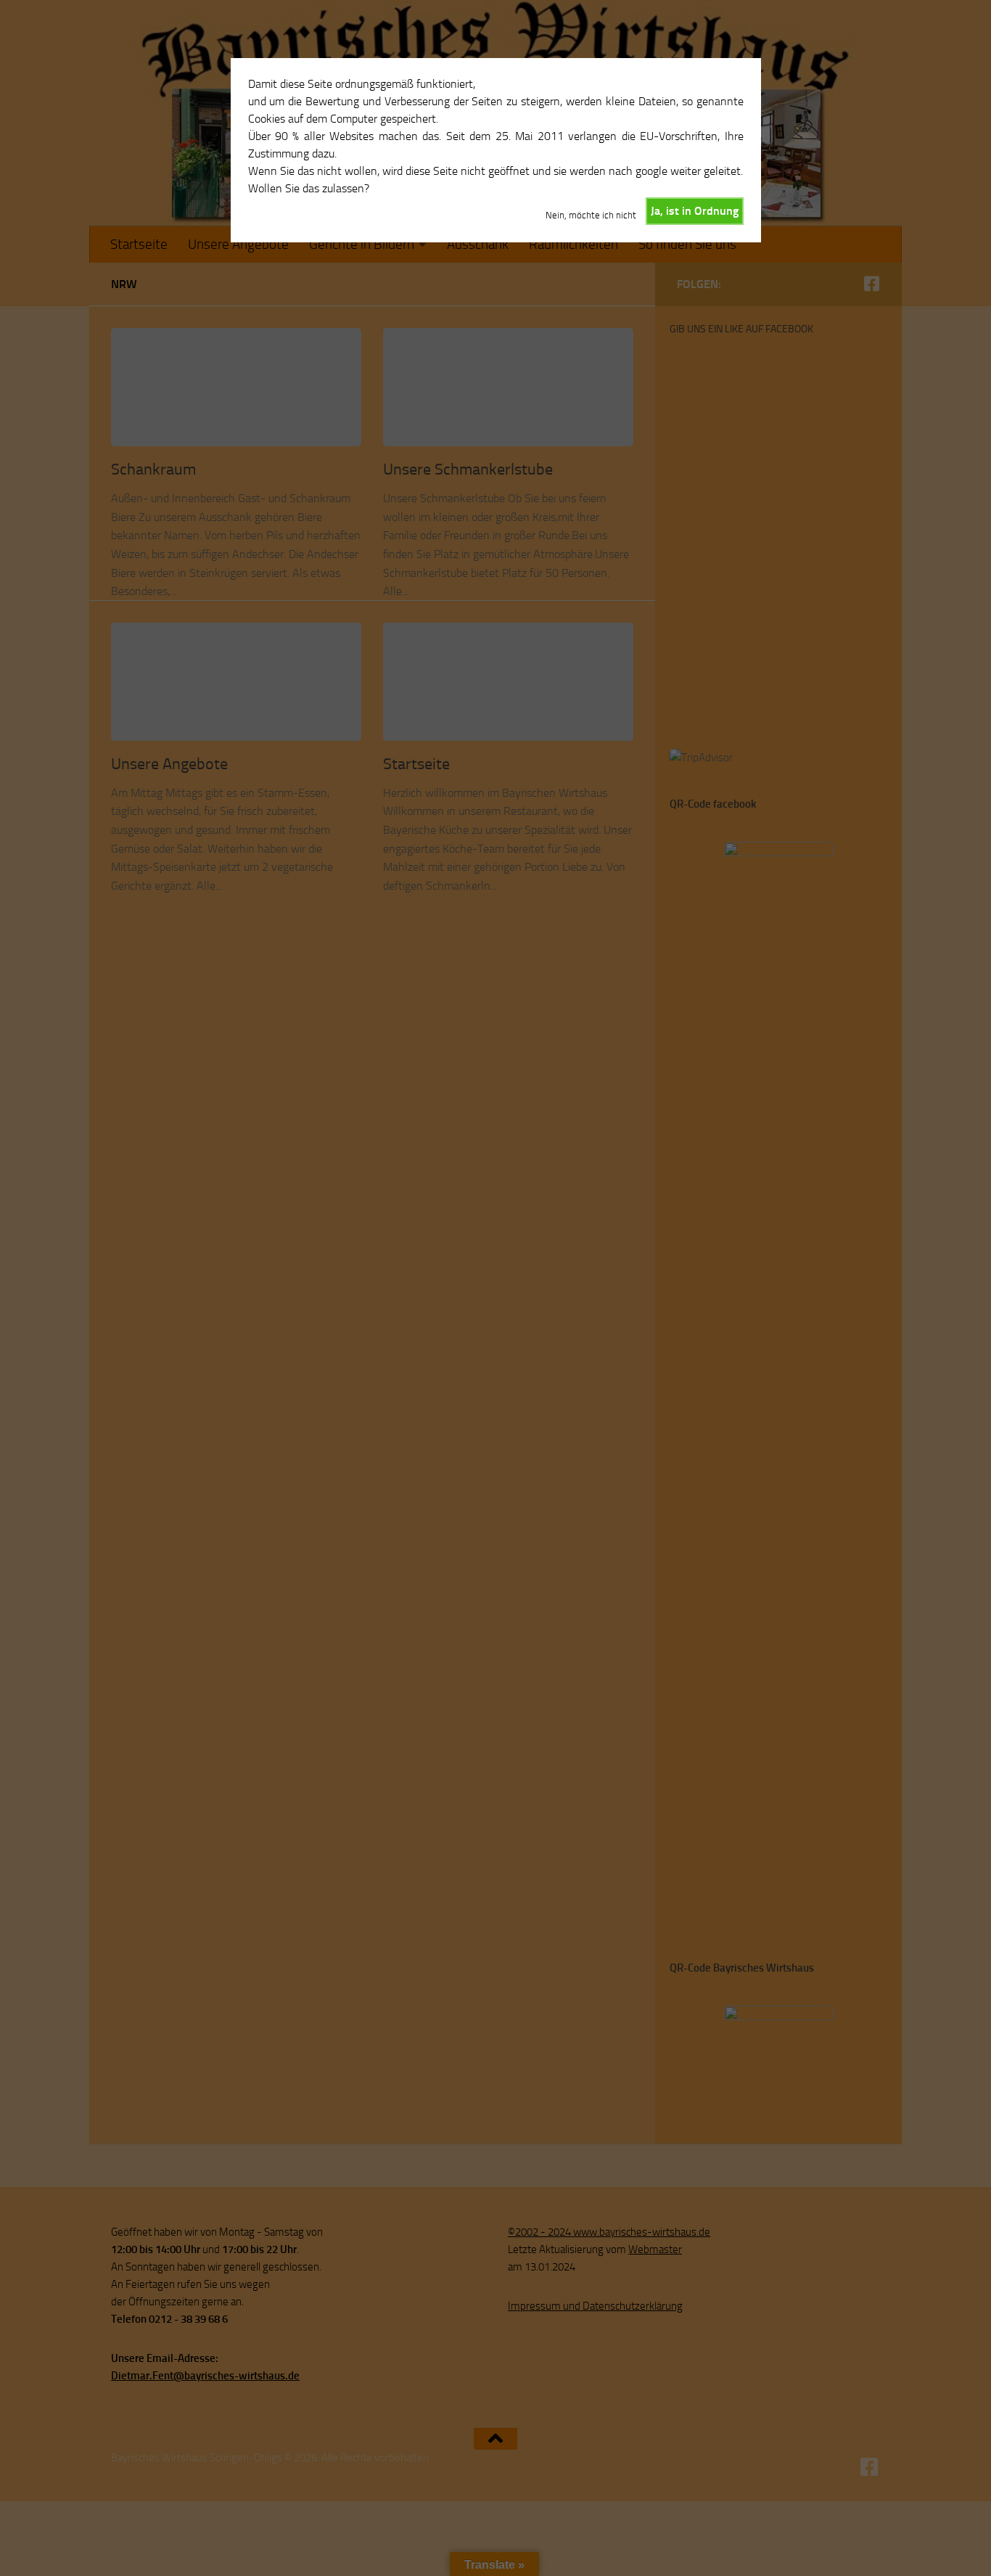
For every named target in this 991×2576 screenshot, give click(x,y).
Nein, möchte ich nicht (591, 215)
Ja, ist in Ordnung (695, 211)
